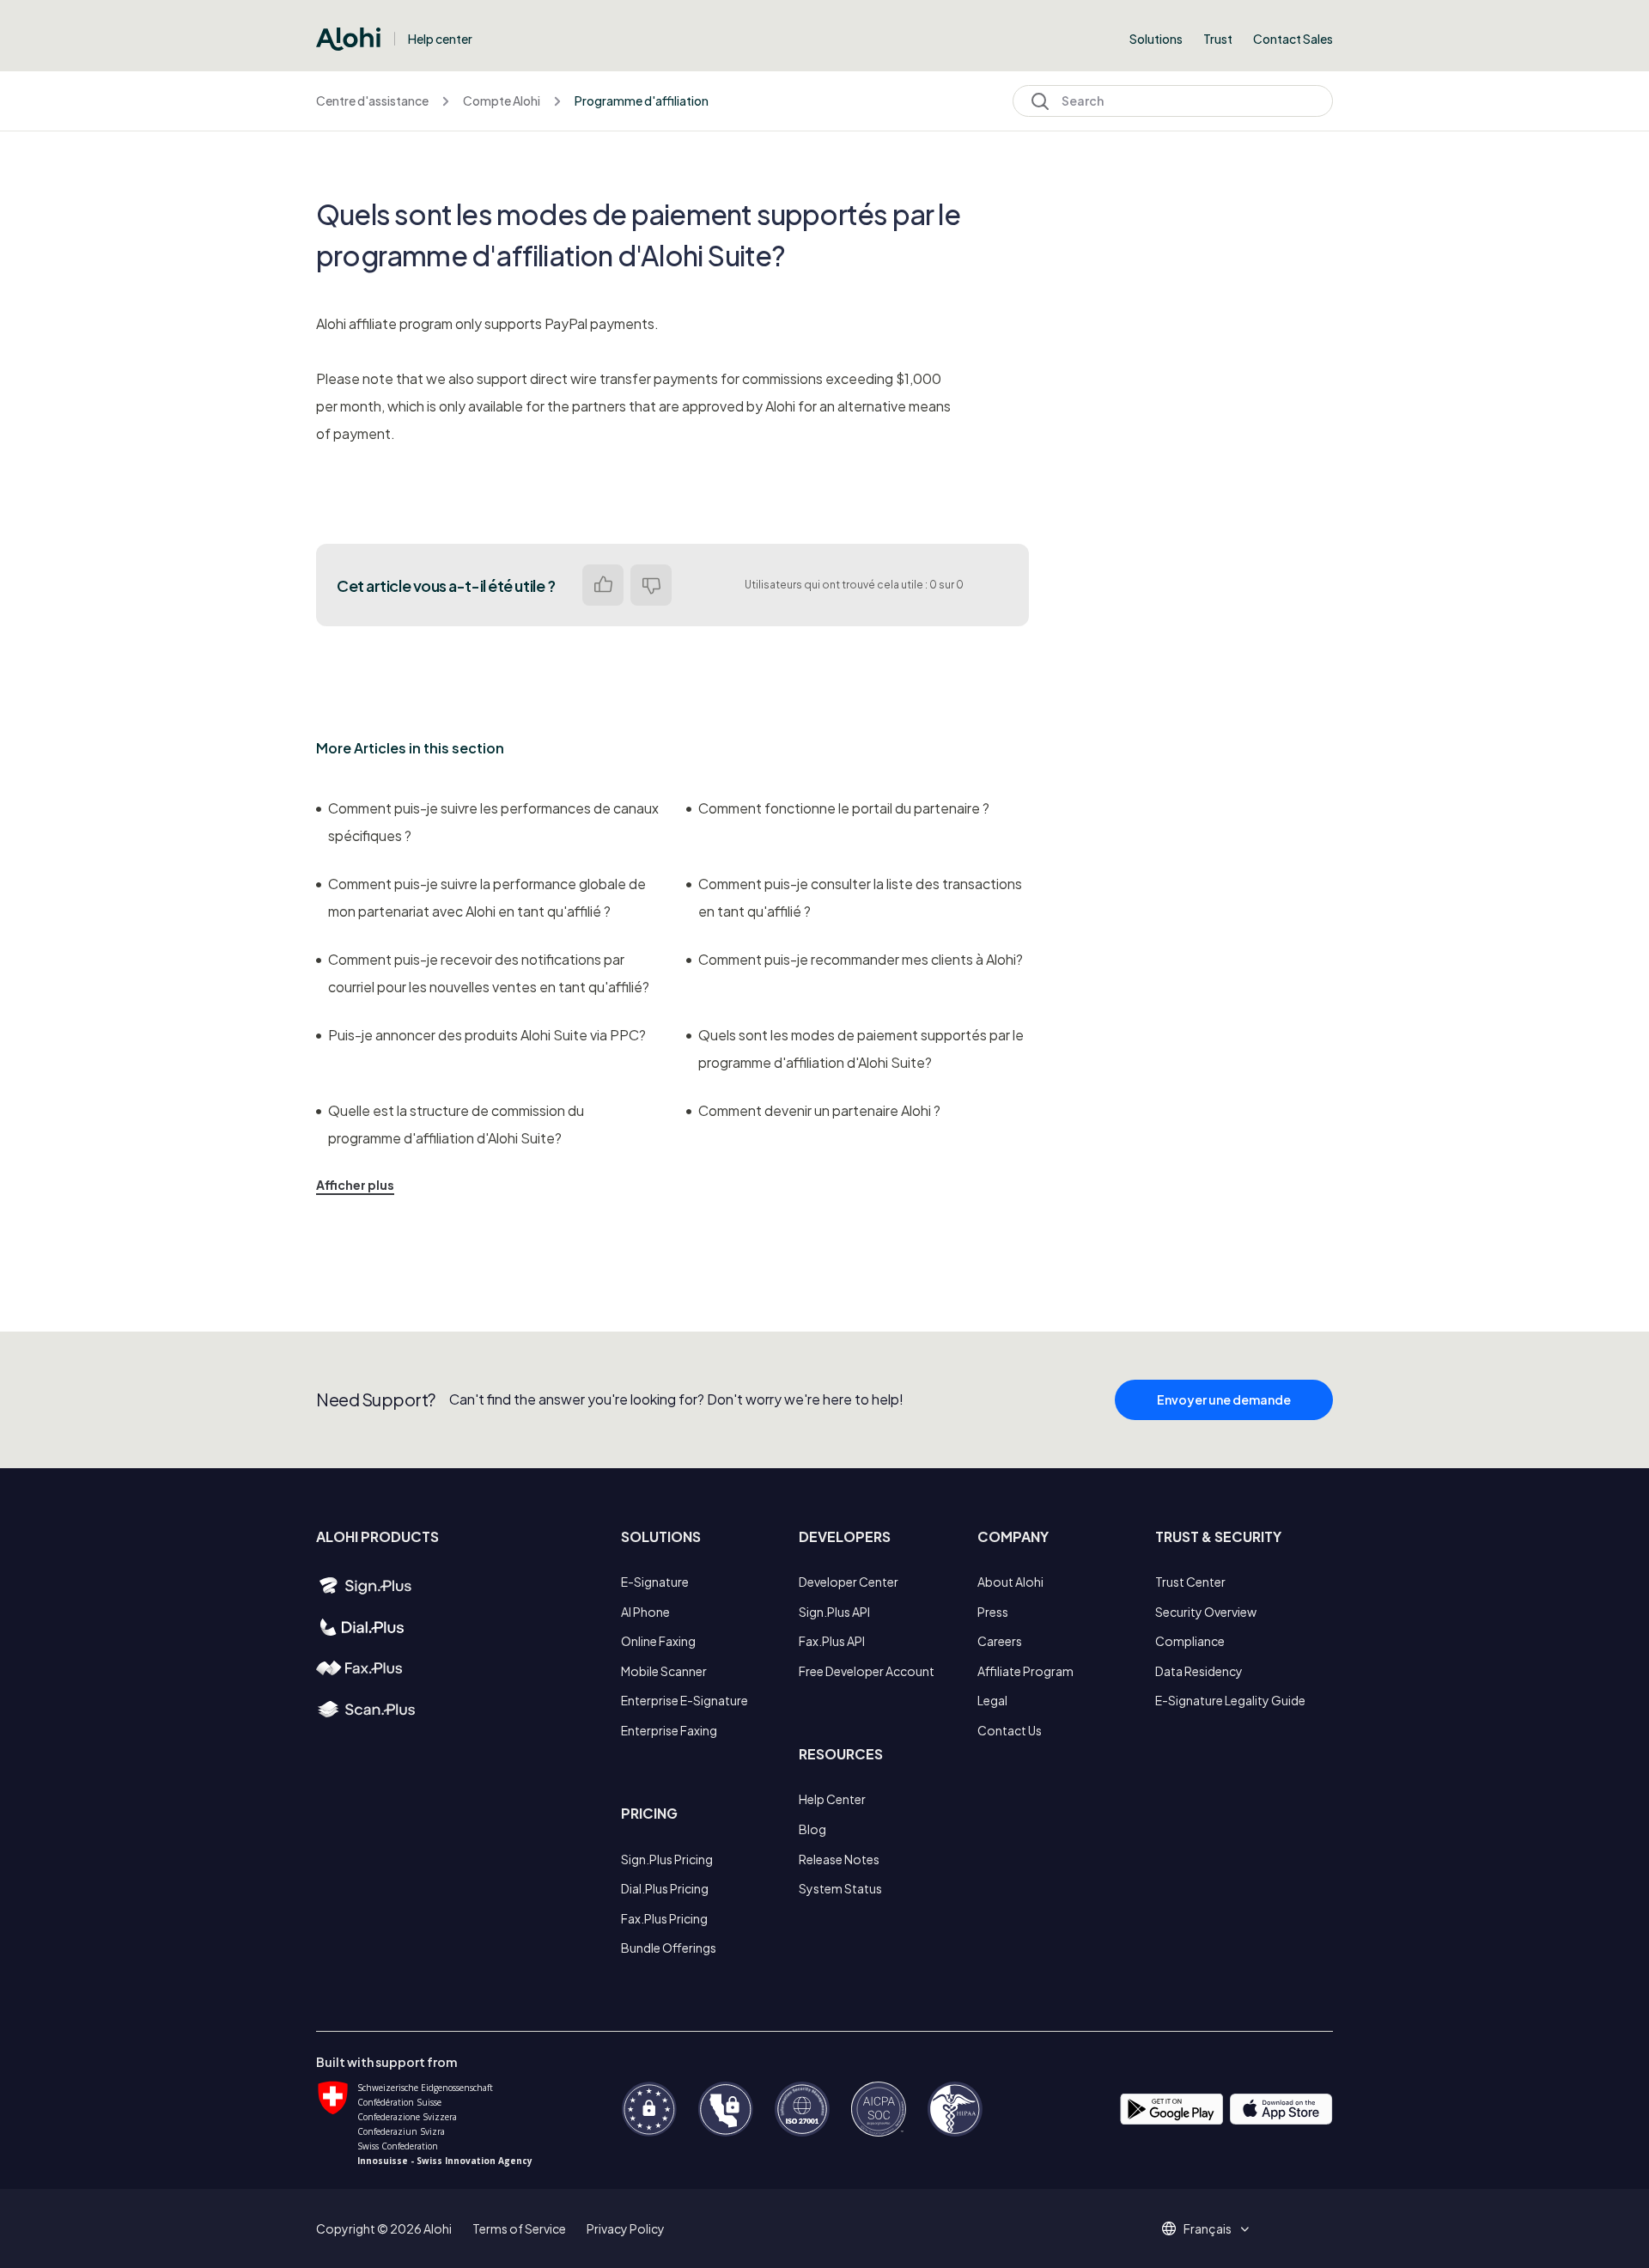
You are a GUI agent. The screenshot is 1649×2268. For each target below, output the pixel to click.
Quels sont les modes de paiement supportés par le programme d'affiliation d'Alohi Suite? (861, 1049)
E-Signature (655, 1582)
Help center (440, 39)
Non (651, 585)
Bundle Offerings (669, 1948)
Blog (812, 1829)
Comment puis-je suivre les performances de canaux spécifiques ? (493, 822)
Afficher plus (355, 1185)
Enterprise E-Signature (685, 1700)
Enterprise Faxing (669, 1730)
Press (993, 1612)
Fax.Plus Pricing (664, 1918)
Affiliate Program (1025, 1671)
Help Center (832, 1799)
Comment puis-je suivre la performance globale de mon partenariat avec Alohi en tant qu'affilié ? (487, 897)
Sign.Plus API (834, 1612)
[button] (1214, 2228)
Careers (1000, 1641)
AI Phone (645, 1612)
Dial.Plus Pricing (665, 1888)
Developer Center (849, 1582)
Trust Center (1190, 1582)
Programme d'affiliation (642, 101)
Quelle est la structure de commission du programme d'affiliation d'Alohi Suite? (456, 1124)
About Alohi (1010, 1582)
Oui (603, 585)
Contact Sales (1293, 39)
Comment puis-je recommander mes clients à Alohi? (861, 959)
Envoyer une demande (1224, 1399)
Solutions (1156, 39)
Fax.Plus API (832, 1641)
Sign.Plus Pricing (667, 1859)
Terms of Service (519, 2228)
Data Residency (1199, 1671)
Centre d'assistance (372, 101)
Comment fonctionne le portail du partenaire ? (844, 808)
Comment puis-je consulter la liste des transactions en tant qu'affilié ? (860, 897)
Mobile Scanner (664, 1671)
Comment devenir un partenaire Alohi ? (819, 1110)
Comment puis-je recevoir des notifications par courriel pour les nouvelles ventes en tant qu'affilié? (489, 973)
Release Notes (839, 1859)
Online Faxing (658, 1641)
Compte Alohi (502, 101)
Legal (992, 1700)
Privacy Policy (626, 2228)
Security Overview (1206, 1612)
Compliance (1190, 1641)
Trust (1218, 39)
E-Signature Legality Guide (1230, 1700)
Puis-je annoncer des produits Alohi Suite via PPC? (487, 1035)
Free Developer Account (867, 1671)
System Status (840, 1888)
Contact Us (1010, 1730)
